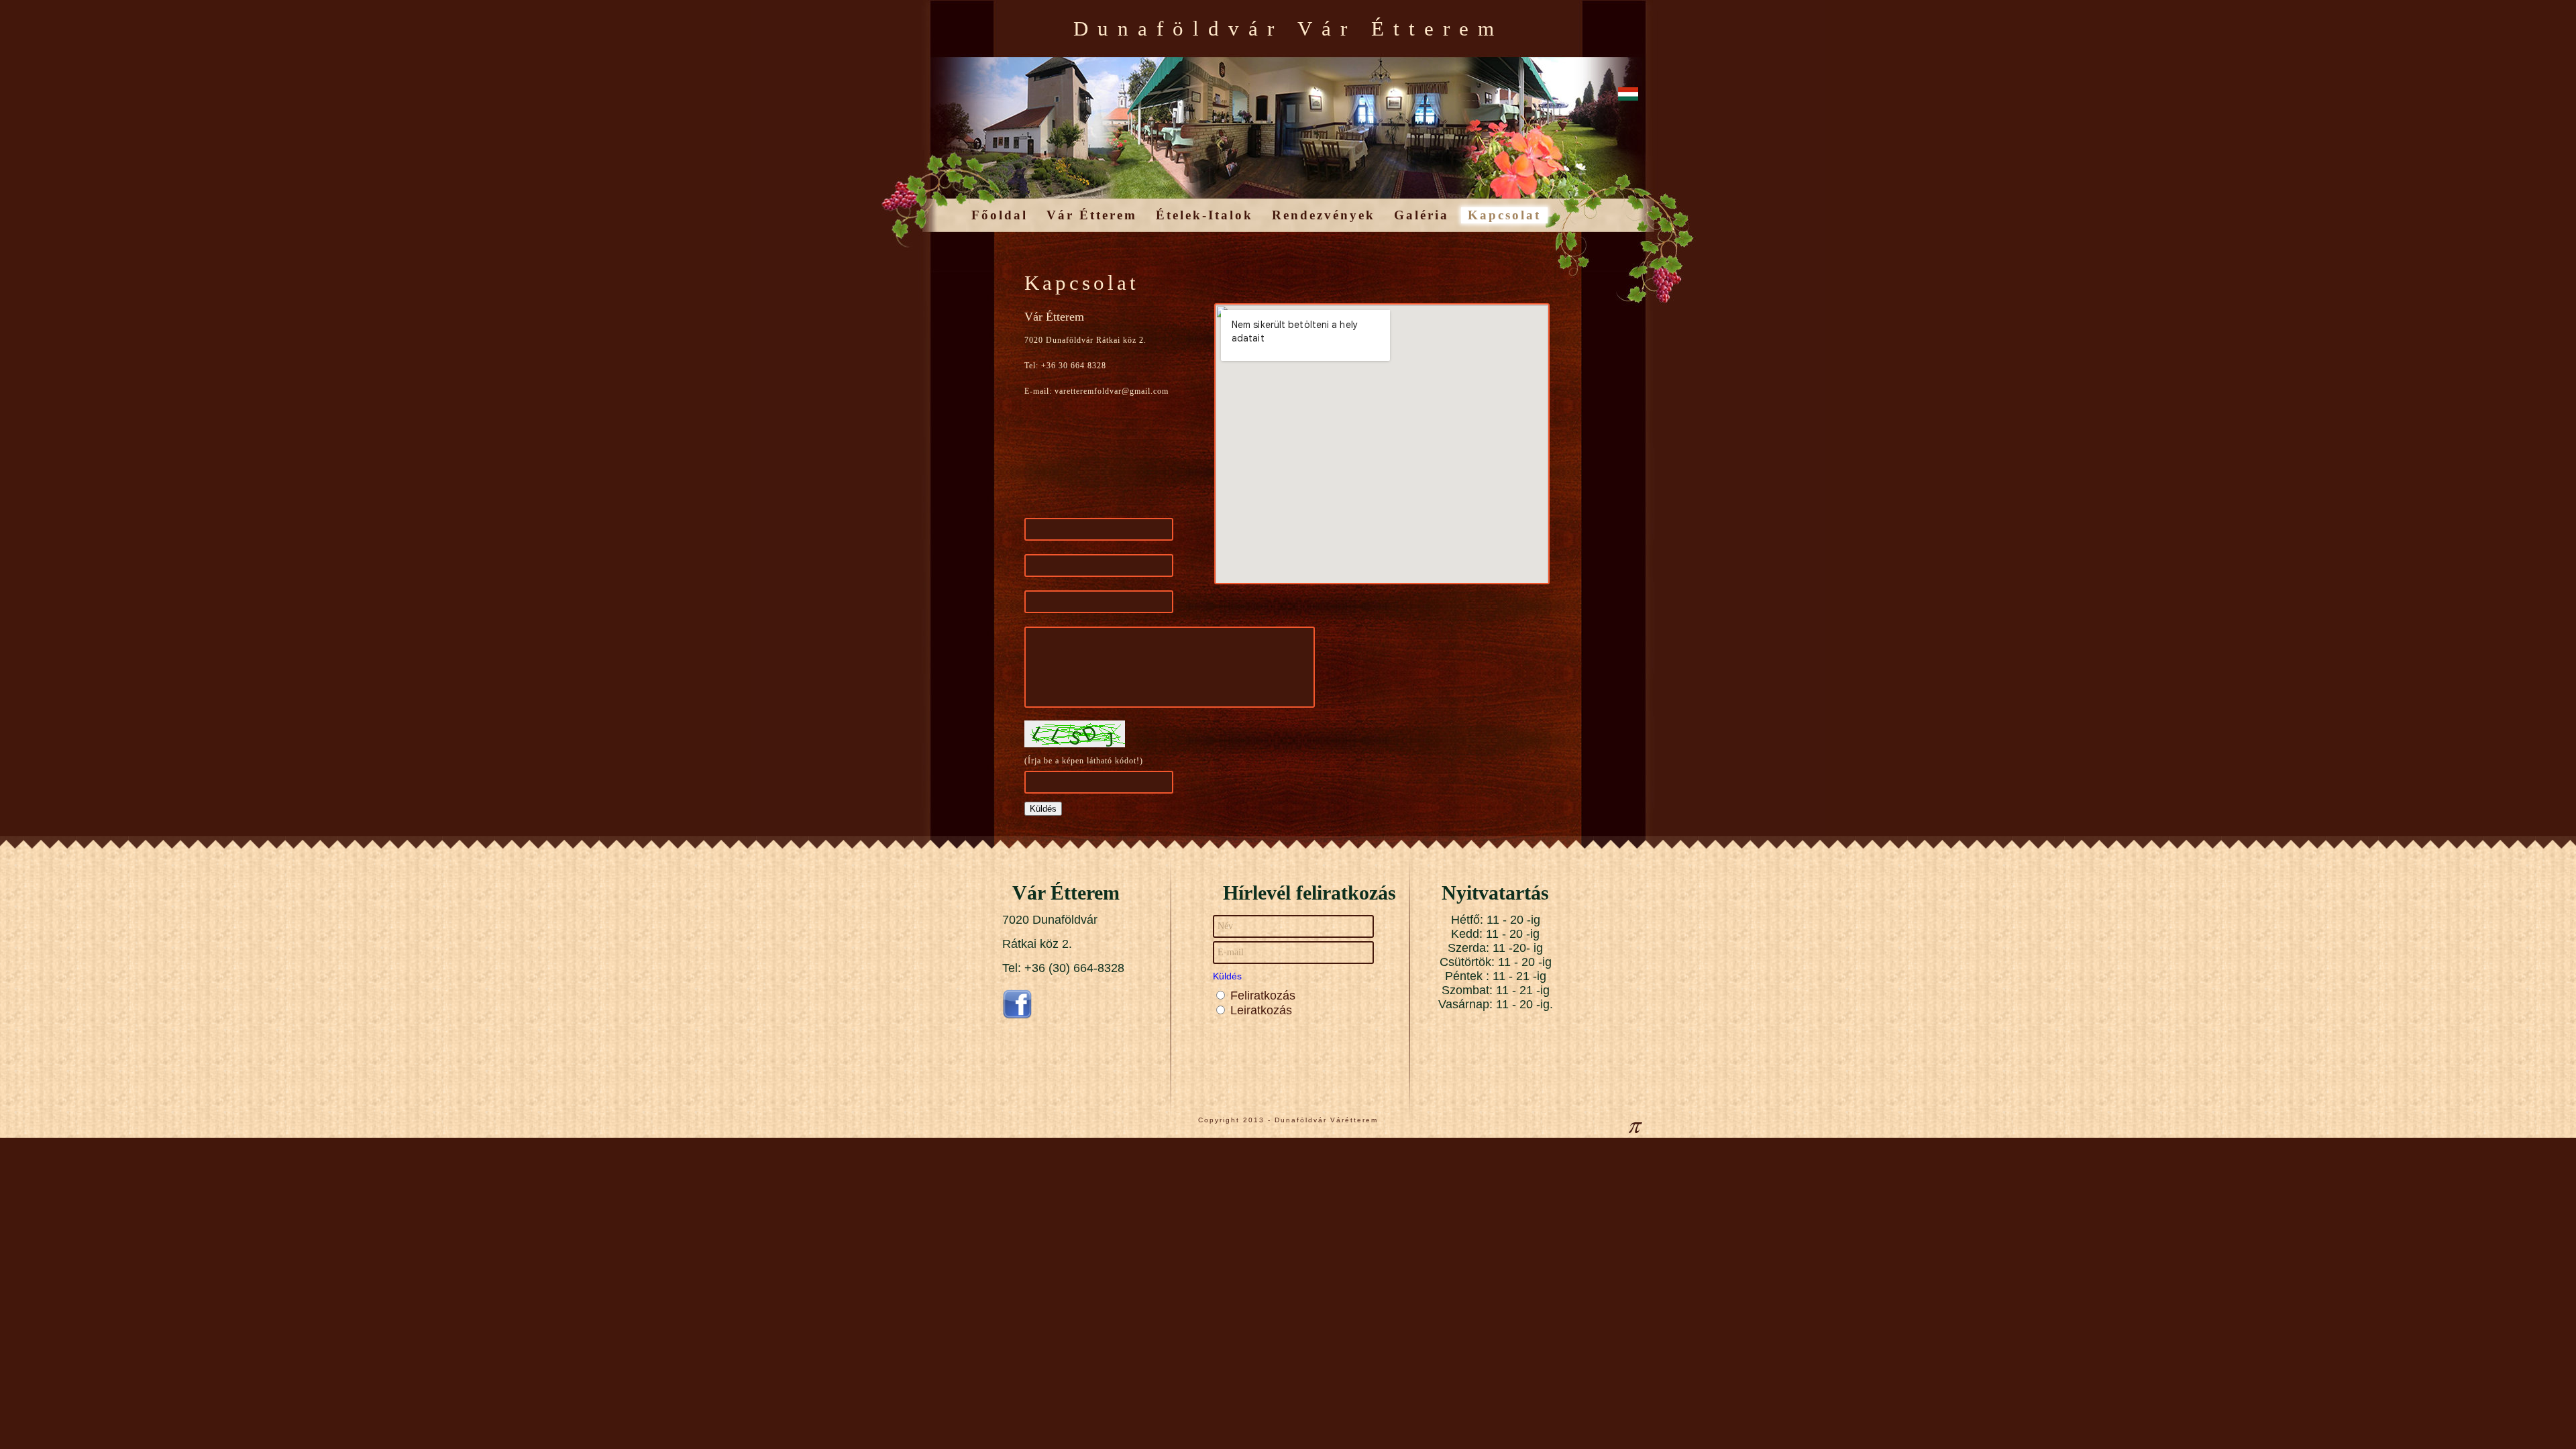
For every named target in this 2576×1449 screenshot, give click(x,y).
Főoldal (1000, 215)
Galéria (1421, 215)
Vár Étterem (1092, 215)
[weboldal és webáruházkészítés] (1635, 1131)
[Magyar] (1628, 95)
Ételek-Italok (1204, 215)
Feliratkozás (1263, 996)
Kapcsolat (1504, 215)
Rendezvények (1324, 215)
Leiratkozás (1261, 1010)
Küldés (1227, 976)
